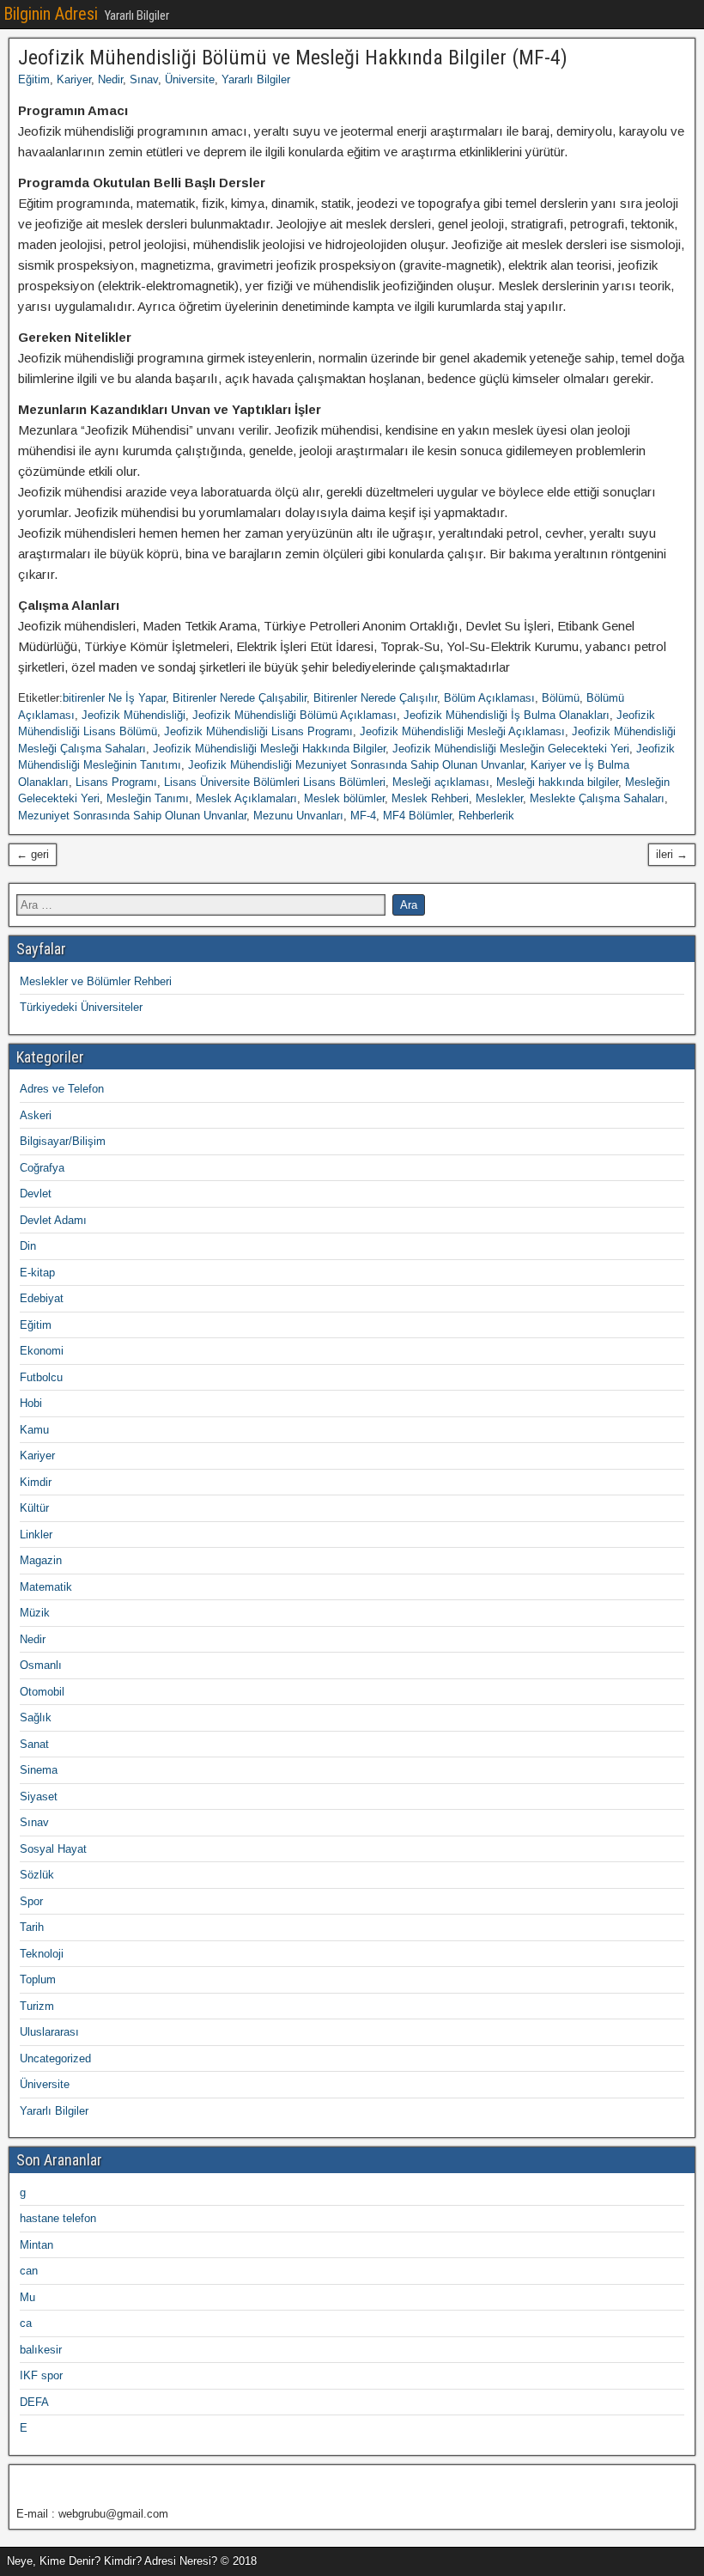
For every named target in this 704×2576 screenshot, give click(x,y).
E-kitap (37, 1273)
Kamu (34, 1430)
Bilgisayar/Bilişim (63, 1141)
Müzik (35, 1613)
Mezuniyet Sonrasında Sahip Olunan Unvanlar (132, 816)
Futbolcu (41, 1377)
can (29, 2271)
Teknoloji (42, 1954)
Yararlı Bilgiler (256, 79)
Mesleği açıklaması (441, 782)
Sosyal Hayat (53, 1849)
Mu (27, 2297)
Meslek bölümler (344, 798)
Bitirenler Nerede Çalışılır (375, 698)
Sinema (39, 1770)
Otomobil (42, 1692)
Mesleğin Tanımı (148, 798)
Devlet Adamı (53, 1220)
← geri (33, 854)
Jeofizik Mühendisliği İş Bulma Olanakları (507, 715)
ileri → (672, 854)
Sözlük (37, 1875)
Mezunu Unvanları (298, 816)
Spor (31, 1901)
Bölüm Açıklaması (489, 698)
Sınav (144, 79)
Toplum (38, 1979)
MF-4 (363, 816)
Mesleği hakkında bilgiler (557, 782)
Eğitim (34, 79)
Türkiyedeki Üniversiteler (81, 1007)
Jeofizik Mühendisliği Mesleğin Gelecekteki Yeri (511, 749)
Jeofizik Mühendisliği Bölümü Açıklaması (294, 715)
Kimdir (36, 1482)
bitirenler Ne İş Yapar (114, 698)
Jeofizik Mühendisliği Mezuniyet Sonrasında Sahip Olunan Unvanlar (356, 765)
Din (28, 1246)
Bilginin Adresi (51, 14)
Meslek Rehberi (430, 798)
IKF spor (41, 2375)
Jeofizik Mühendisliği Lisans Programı (258, 731)
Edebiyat (42, 1298)
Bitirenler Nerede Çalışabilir (240, 698)
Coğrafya (42, 1168)
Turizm (37, 2006)
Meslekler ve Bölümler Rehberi (96, 981)
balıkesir (41, 2350)
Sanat (34, 1744)
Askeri (36, 1115)
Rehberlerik (486, 816)
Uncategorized (55, 2058)
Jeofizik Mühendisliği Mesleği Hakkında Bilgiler (269, 749)
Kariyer (74, 79)
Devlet (36, 1194)
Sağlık (36, 1717)
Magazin (41, 1560)
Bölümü (561, 698)
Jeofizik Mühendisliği (134, 715)
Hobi (31, 1403)
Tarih (32, 1927)
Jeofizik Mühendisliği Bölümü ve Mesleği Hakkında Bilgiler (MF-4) (293, 58)
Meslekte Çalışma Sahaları (597, 798)
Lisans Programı (116, 782)
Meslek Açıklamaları (246, 798)
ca (26, 2323)
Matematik (46, 1587)
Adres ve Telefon (62, 1089)
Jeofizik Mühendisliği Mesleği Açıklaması (462, 731)
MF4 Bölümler (417, 816)
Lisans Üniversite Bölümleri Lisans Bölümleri (275, 782)
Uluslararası (49, 2032)
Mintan (36, 2245)
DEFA (34, 2402)
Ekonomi (42, 1351)
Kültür (34, 1508)
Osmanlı (41, 1665)
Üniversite (190, 79)
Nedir (110, 79)
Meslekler (499, 798)
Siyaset (39, 1797)
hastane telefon (58, 2218)
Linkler (36, 1535)
